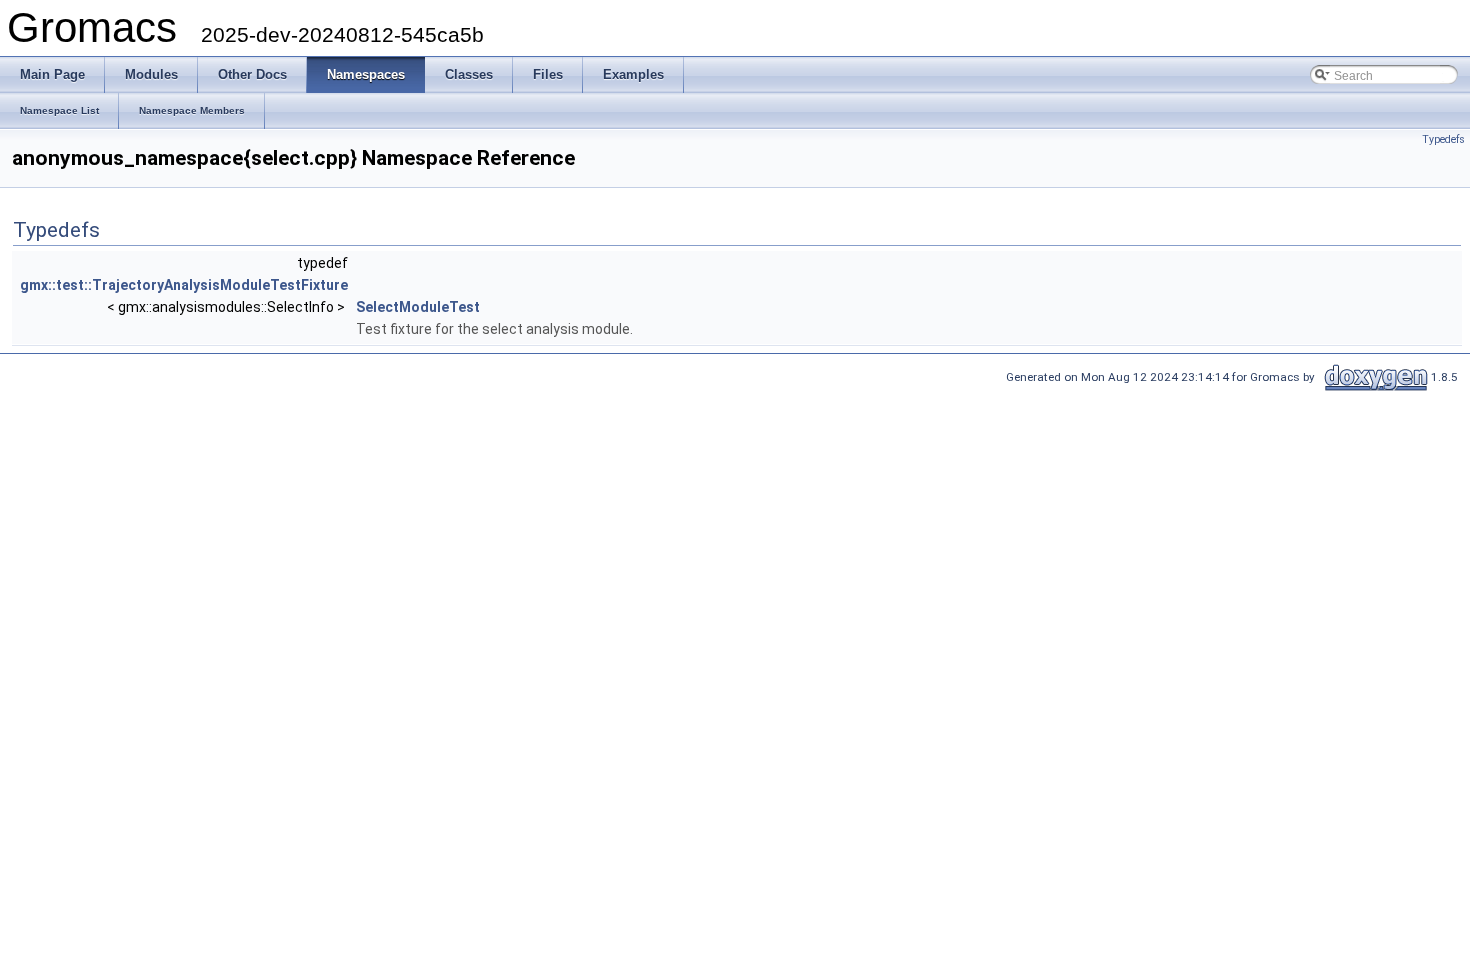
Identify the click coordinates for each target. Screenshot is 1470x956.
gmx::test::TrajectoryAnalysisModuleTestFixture (184, 285)
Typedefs (1443, 139)
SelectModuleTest (418, 307)
